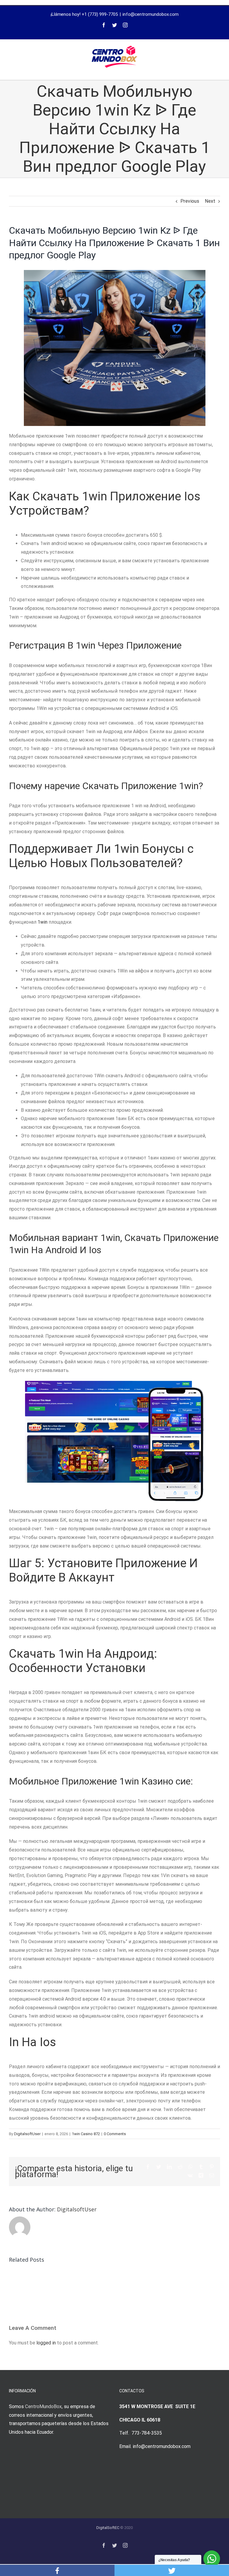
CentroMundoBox (43, 2406)
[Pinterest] (212, 2167)
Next (210, 201)
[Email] (212, 2175)
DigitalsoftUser (27, 2134)
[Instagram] (125, 25)
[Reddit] (180, 2167)
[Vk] (190, 2175)
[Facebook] (104, 25)
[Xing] (201, 2175)
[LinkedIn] (169, 2167)
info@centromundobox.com (151, 14)
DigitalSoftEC (108, 2528)
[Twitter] (114, 25)
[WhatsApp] (191, 2167)
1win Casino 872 (86, 2134)
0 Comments (115, 2134)
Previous (190, 201)
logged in (46, 2343)
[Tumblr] (201, 2167)
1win (42, 922)
